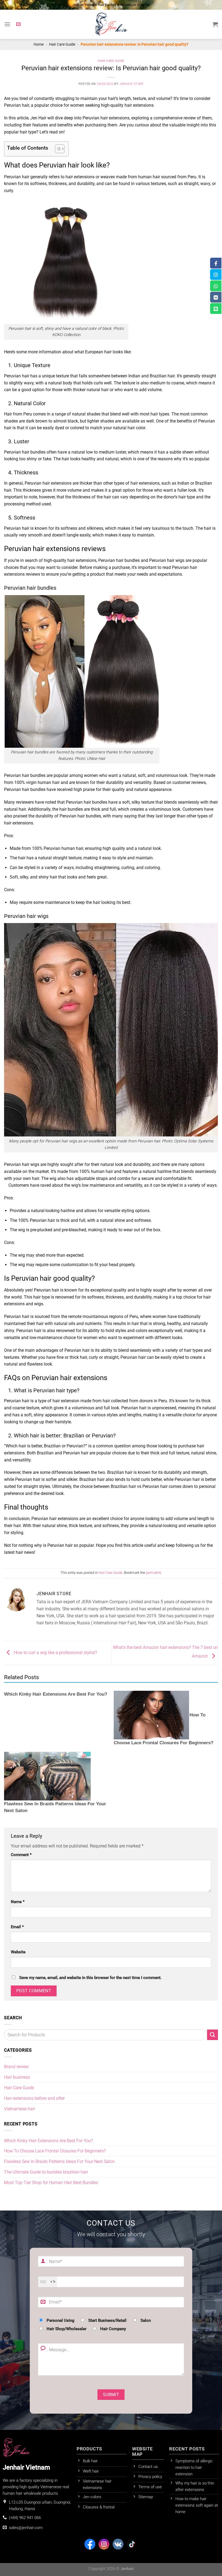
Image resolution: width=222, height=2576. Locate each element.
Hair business (17, 2077)
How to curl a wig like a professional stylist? (55, 1653)
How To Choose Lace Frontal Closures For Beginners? (55, 2151)
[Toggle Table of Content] (57, 149)
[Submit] (213, 2035)
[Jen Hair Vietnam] (111, 24)
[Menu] (7, 24)
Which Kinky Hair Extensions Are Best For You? (56, 1694)
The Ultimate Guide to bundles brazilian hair (47, 2172)
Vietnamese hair (19, 2109)
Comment (21, 1855)
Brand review (16, 2067)
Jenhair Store (131, 84)
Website (18, 1952)
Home (39, 44)
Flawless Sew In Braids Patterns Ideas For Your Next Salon (59, 2161)
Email (17, 1927)
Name (18, 1902)
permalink (154, 1573)
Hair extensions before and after (34, 2098)
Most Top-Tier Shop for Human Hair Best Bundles (52, 2183)
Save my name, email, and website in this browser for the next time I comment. (90, 1978)
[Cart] (215, 24)
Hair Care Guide (62, 44)
